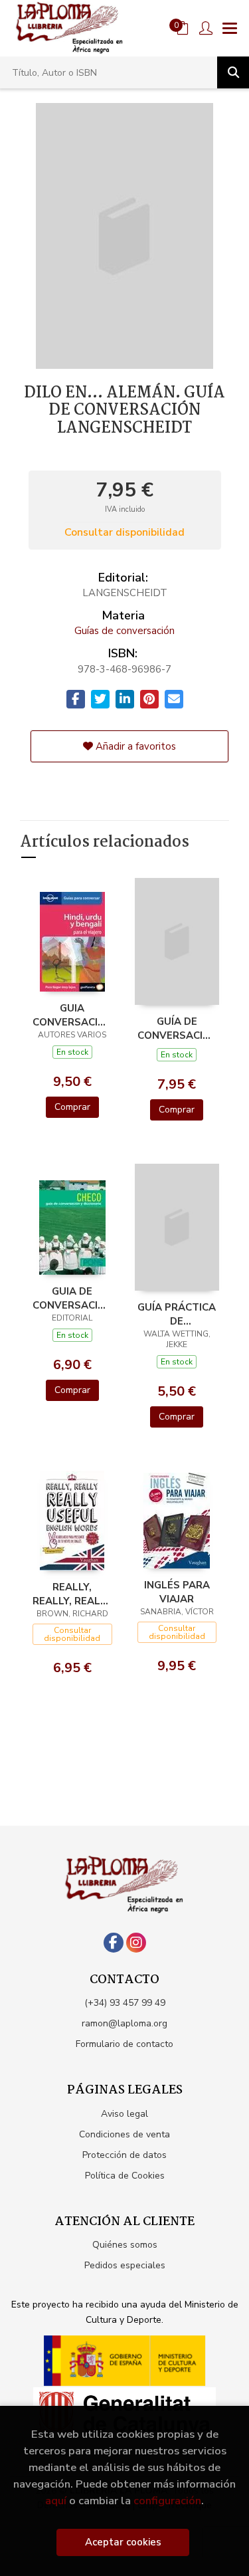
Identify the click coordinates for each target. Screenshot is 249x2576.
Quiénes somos (125, 2245)
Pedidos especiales (125, 2265)
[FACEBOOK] (114, 1943)
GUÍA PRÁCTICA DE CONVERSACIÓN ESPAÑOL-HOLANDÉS (177, 1314)
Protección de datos (124, 2155)
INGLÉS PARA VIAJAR (177, 1592)
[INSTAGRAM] (136, 1943)
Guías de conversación (124, 631)
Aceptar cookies (123, 2542)
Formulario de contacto (124, 2044)
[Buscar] (233, 72)
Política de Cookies (125, 2176)
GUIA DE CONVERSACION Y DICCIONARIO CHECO (72, 1298)
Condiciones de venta (124, 2134)
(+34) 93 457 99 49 (125, 2003)
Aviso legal (124, 2114)
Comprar (72, 1107)
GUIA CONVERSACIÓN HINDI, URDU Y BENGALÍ (72, 1015)
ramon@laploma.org (124, 2023)
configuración (167, 2501)
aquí (56, 2501)
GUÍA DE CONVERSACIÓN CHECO (177, 1028)
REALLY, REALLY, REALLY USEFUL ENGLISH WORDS (72, 1594)
